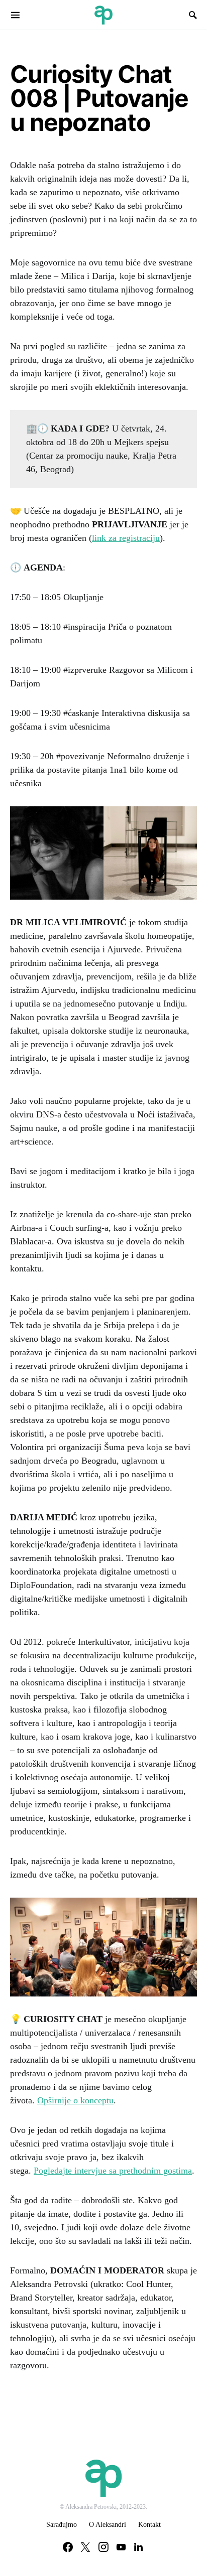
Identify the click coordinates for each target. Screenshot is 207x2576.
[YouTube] (121, 2547)
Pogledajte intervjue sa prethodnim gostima (113, 2171)
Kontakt (149, 2525)
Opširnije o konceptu (75, 2100)
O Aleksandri (108, 2525)
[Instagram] (103, 2547)
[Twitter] (85, 2547)
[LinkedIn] (138, 2547)
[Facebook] (68, 2547)
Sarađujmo (62, 2525)
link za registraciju (126, 538)
